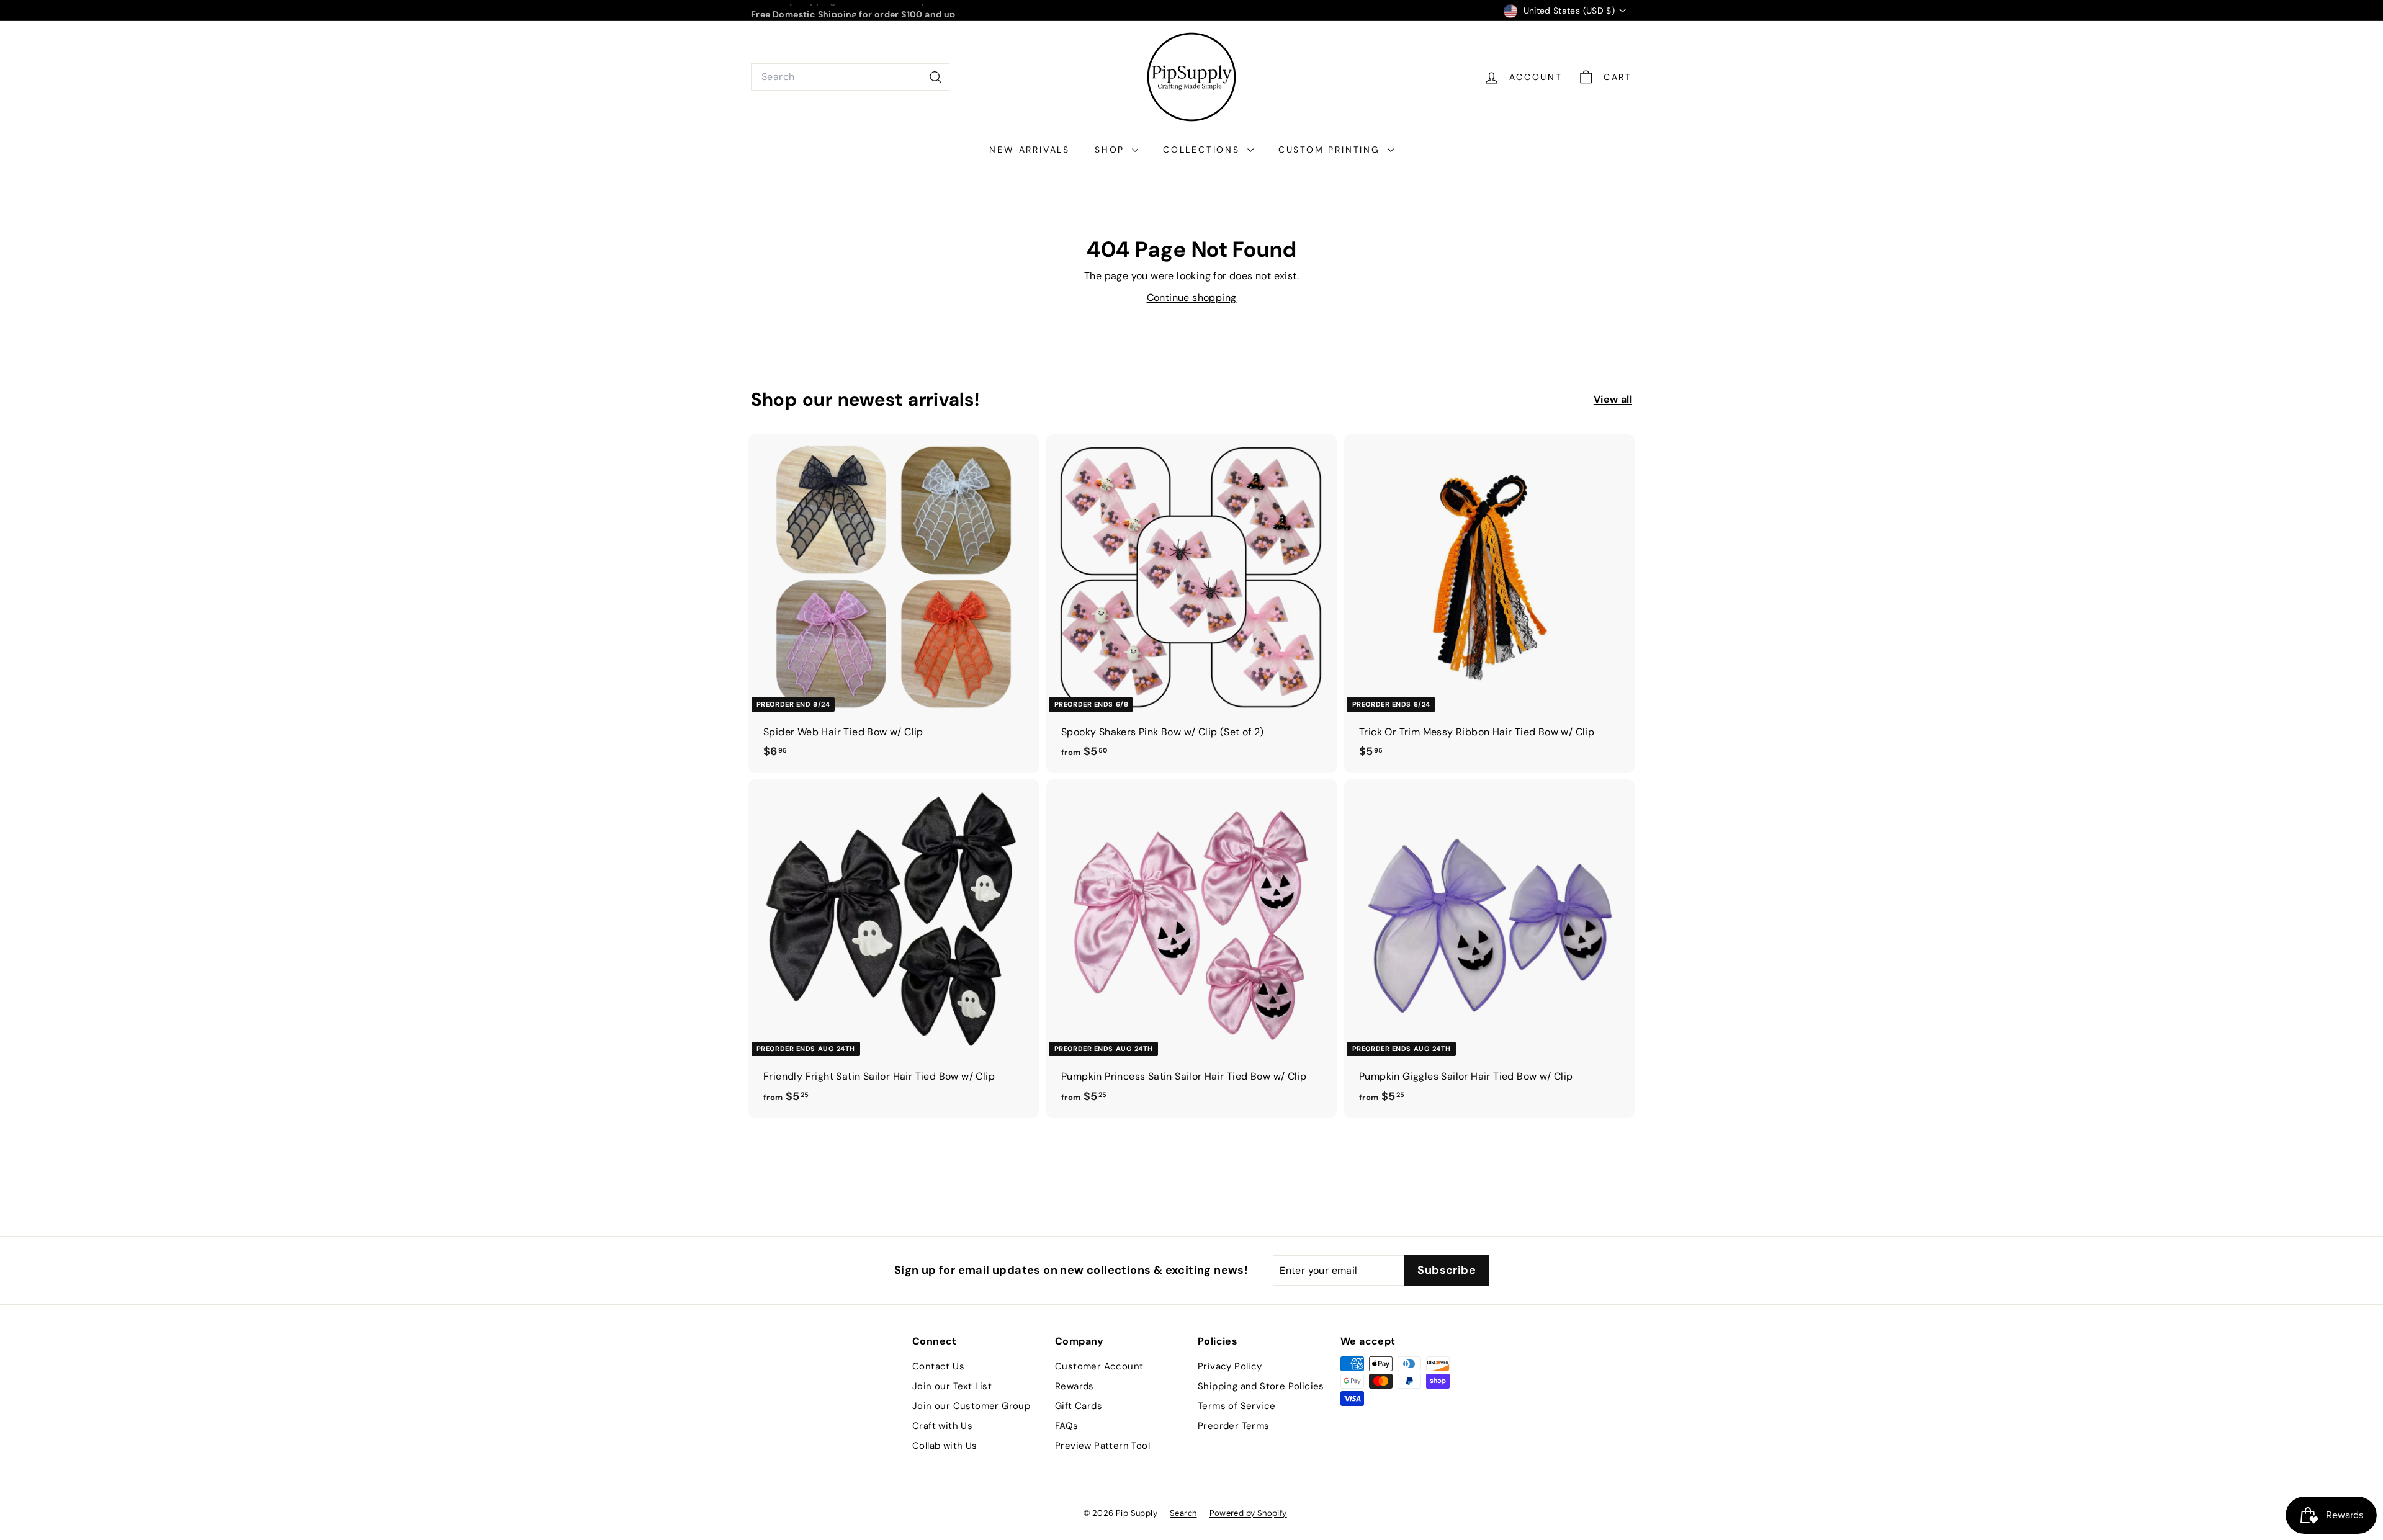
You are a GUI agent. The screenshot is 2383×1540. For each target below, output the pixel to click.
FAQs (1067, 1426)
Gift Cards (1079, 1406)
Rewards (1075, 1386)
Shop (1112, 150)
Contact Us (938, 1366)
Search (1183, 1513)
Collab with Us (945, 1446)
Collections (1204, 150)
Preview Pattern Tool (1102, 1446)
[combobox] (850, 77)
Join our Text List (952, 1386)
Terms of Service (1236, 1406)
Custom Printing (1331, 150)
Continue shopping (1192, 298)
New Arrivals (1030, 150)
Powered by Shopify (1248, 1513)
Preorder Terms (1234, 1426)
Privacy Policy (1230, 1366)
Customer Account (1099, 1366)
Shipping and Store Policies (1261, 1386)
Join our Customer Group (971, 1406)
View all (1613, 399)
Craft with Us (942, 1426)
